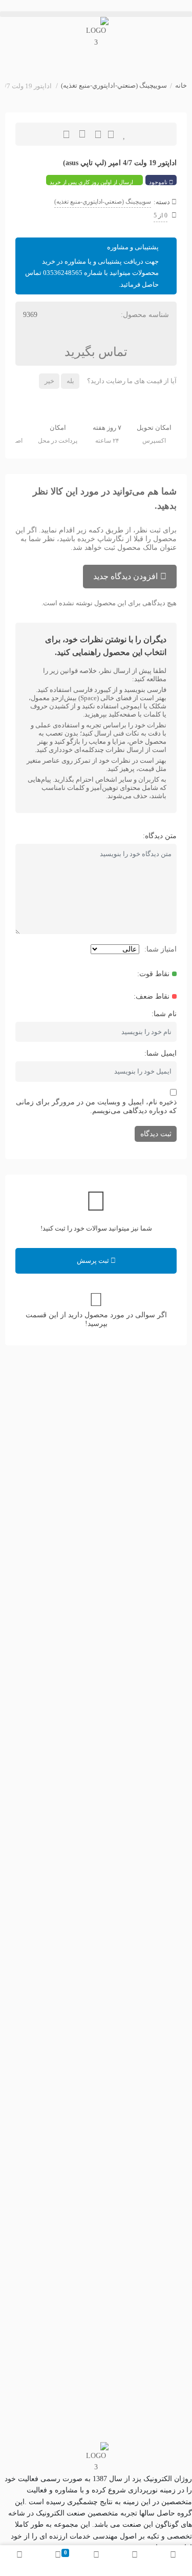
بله (70, 381)
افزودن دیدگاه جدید (125, 576)
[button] (96, 14)
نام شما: (164, 1014)
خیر (49, 381)
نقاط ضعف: (152, 996)
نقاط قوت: (153, 974)
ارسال (111, 134)
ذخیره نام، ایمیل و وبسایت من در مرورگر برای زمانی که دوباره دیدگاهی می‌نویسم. (96, 1106)
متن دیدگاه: (160, 836)
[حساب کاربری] (19, 2561)
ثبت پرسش (94, 1261)
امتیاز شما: (161, 949)
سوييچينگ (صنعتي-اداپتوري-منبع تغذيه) (114, 85)
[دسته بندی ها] (96, 2561)
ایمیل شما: (161, 1053)
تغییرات (66, 134)
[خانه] (173, 2561)
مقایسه (82, 134)
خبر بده (98, 134)
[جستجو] (134, 2561)
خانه (181, 85)
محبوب (125, 134)
